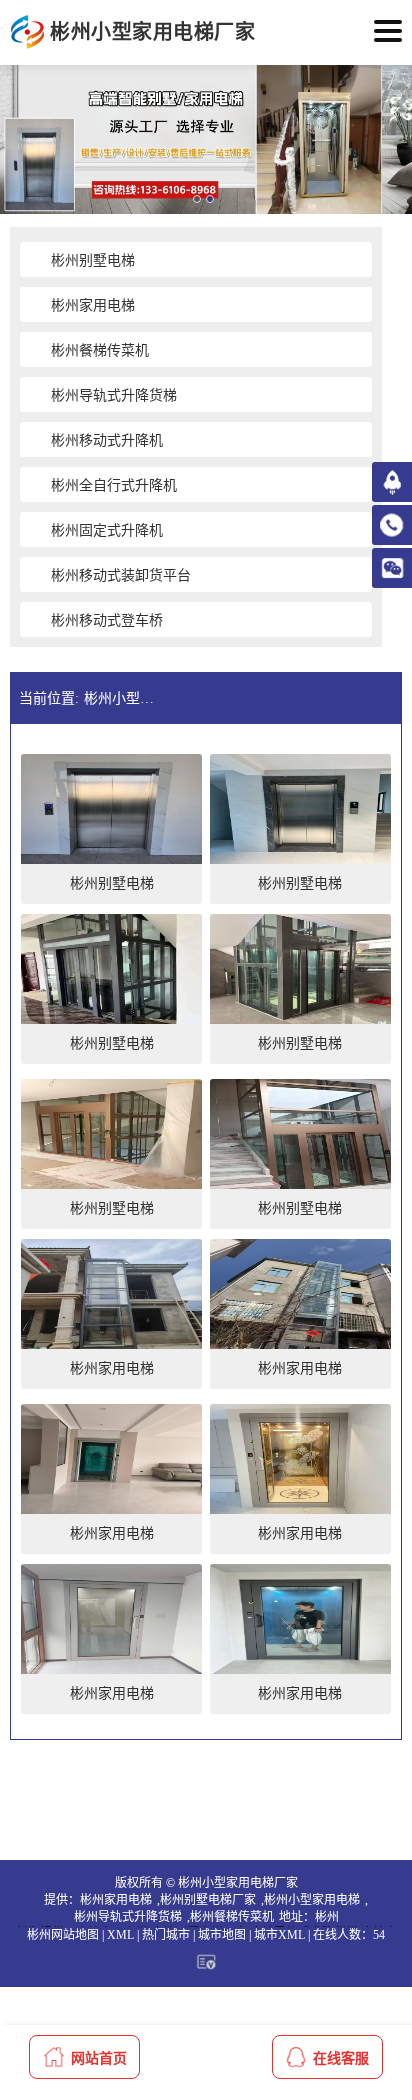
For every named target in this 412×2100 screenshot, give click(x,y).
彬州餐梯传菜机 (232, 1917)
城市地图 (222, 1935)
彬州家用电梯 (116, 1900)
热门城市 (166, 1935)
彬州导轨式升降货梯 (128, 1917)
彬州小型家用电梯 (312, 1900)
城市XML (279, 1935)
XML (120, 1935)
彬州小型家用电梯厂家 (123, 698)
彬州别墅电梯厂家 (208, 1900)
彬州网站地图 (63, 1935)
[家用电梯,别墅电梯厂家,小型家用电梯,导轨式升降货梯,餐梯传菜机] (27, 32)
